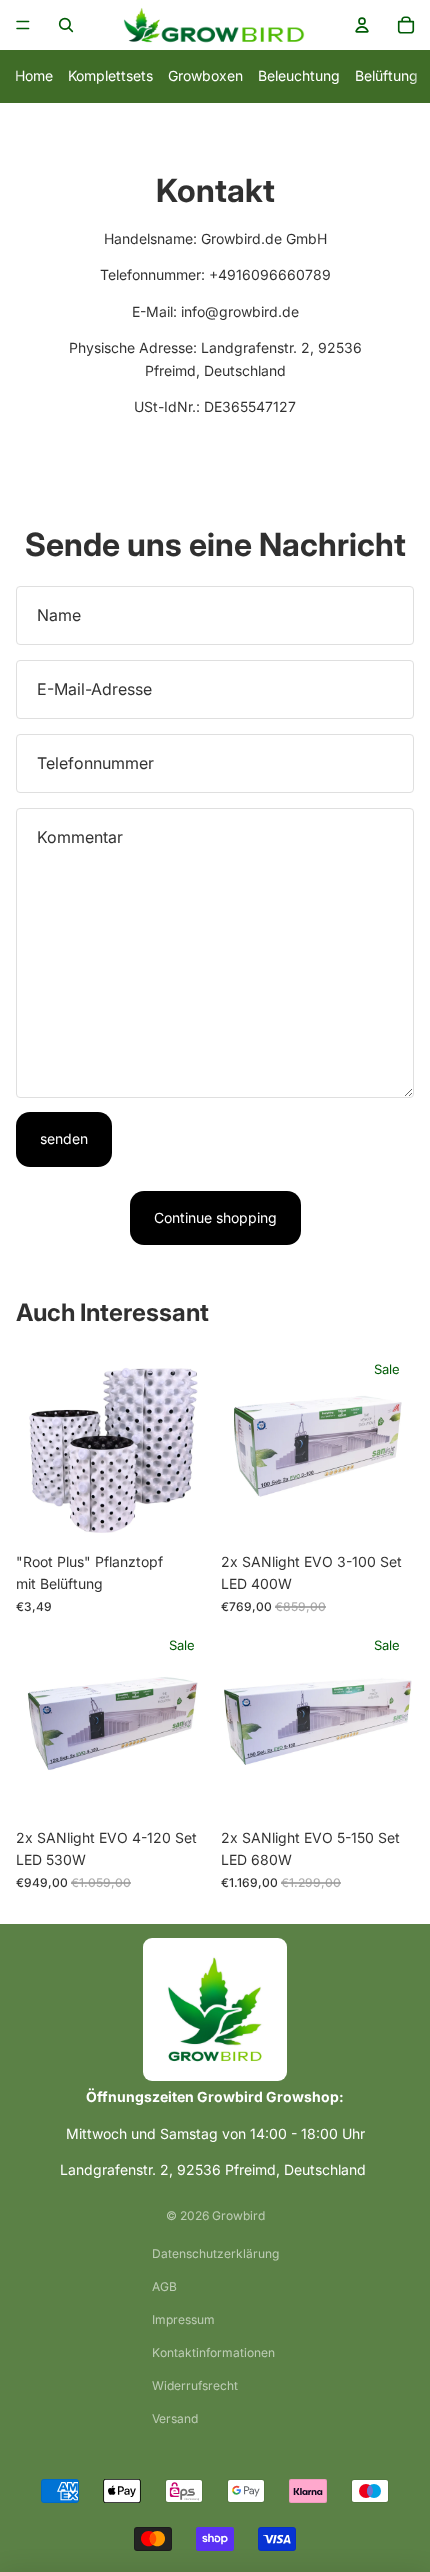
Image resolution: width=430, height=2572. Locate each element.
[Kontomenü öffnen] (362, 25)
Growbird (238, 2215)
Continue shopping (215, 1217)
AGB (164, 2286)
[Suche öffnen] (66, 25)
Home (34, 75)
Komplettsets (110, 75)
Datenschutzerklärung (215, 2253)
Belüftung (386, 75)
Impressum (183, 2319)
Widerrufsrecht (195, 2385)
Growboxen (205, 75)
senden (64, 1138)
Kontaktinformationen (213, 2352)
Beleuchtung (299, 75)
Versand (175, 2418)
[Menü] (23, 25)
